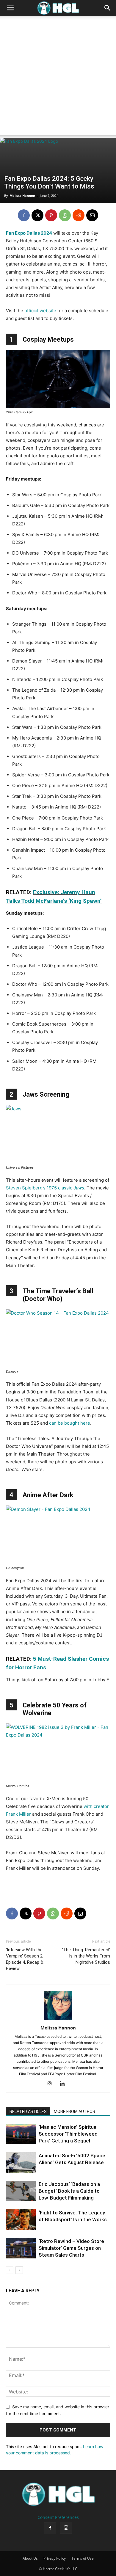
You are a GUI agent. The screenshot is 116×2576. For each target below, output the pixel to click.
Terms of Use (83, 2558)
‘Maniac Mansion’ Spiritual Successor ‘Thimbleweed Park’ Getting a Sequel (68, 2134)
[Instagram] (52, 2084)
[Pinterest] (51, 215)
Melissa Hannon (22, 196)
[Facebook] (24, 215)
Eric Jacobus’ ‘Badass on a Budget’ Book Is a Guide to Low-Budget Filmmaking (69, 2191)
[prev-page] (10, 2270)
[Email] (92, 215)
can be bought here (70, 1423)
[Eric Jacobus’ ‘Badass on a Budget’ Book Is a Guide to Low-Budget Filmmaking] (21, 2191)
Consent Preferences (58, 2517)
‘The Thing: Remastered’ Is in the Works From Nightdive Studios (86, 1956)
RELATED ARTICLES (28, 2112)
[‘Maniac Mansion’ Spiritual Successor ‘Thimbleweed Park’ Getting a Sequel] (21, 2134)
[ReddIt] (79, 215)
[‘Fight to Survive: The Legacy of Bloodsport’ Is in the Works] (21, 2220)
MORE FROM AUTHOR (75, 2112)
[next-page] (19, 2270)
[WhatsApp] (65, 215)
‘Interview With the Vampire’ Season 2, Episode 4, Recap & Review (25, 1959)
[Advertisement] (58, 77)
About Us (30, 2558)
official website (40, 311)
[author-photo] (58, 2019)
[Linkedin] (64, 2084)
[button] (10, 8)
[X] (37, 215)
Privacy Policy (55, 2558)
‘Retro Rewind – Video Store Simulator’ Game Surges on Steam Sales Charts (71, 2248)
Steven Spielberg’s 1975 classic (45, 1188)
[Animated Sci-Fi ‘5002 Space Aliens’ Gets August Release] (21, 2163)
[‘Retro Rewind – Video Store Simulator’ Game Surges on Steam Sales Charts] (21, 2248)
